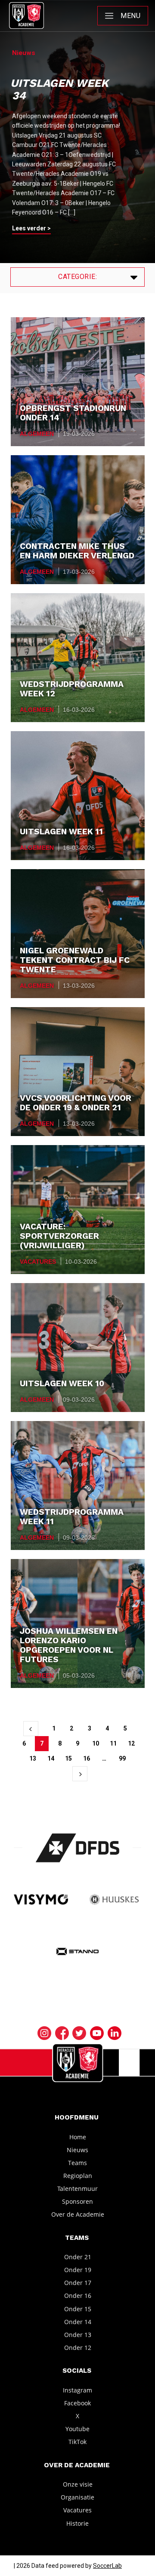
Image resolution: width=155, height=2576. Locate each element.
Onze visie (78, 2484)
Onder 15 (78, 2308)
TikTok (77, 2442)
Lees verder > (31, 228)
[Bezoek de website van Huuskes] (114, 1900)
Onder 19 (78, 2270)
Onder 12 (78, 2348)
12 (131, 1743)
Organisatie (77, 2497)
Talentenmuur (77, 2189)
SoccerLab (107, 2566)
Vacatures (38, 1262)
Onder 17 (78, 2283)
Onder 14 (78, 2321)
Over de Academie (78, 2214)
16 (87, 1758)
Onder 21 (78, 2257)
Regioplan (78, 2176)
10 (96, 1743)
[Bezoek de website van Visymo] (41, 1900)
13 (33, 1758)
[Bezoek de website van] (78, 1848)
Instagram (77, 2390)
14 (51, 1758)
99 (122, 1758)
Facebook (77, 2403)
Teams (77, 2163)
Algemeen (37, 434)
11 (113, 1743)
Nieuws (77, 2149)
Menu (130, 16)
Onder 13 (78, 2335)
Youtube (77, 2429)
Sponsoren (77, 2201)
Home (78, 2136)
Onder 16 (78, 2296)
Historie (77, 2523)
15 (68, 1758)
